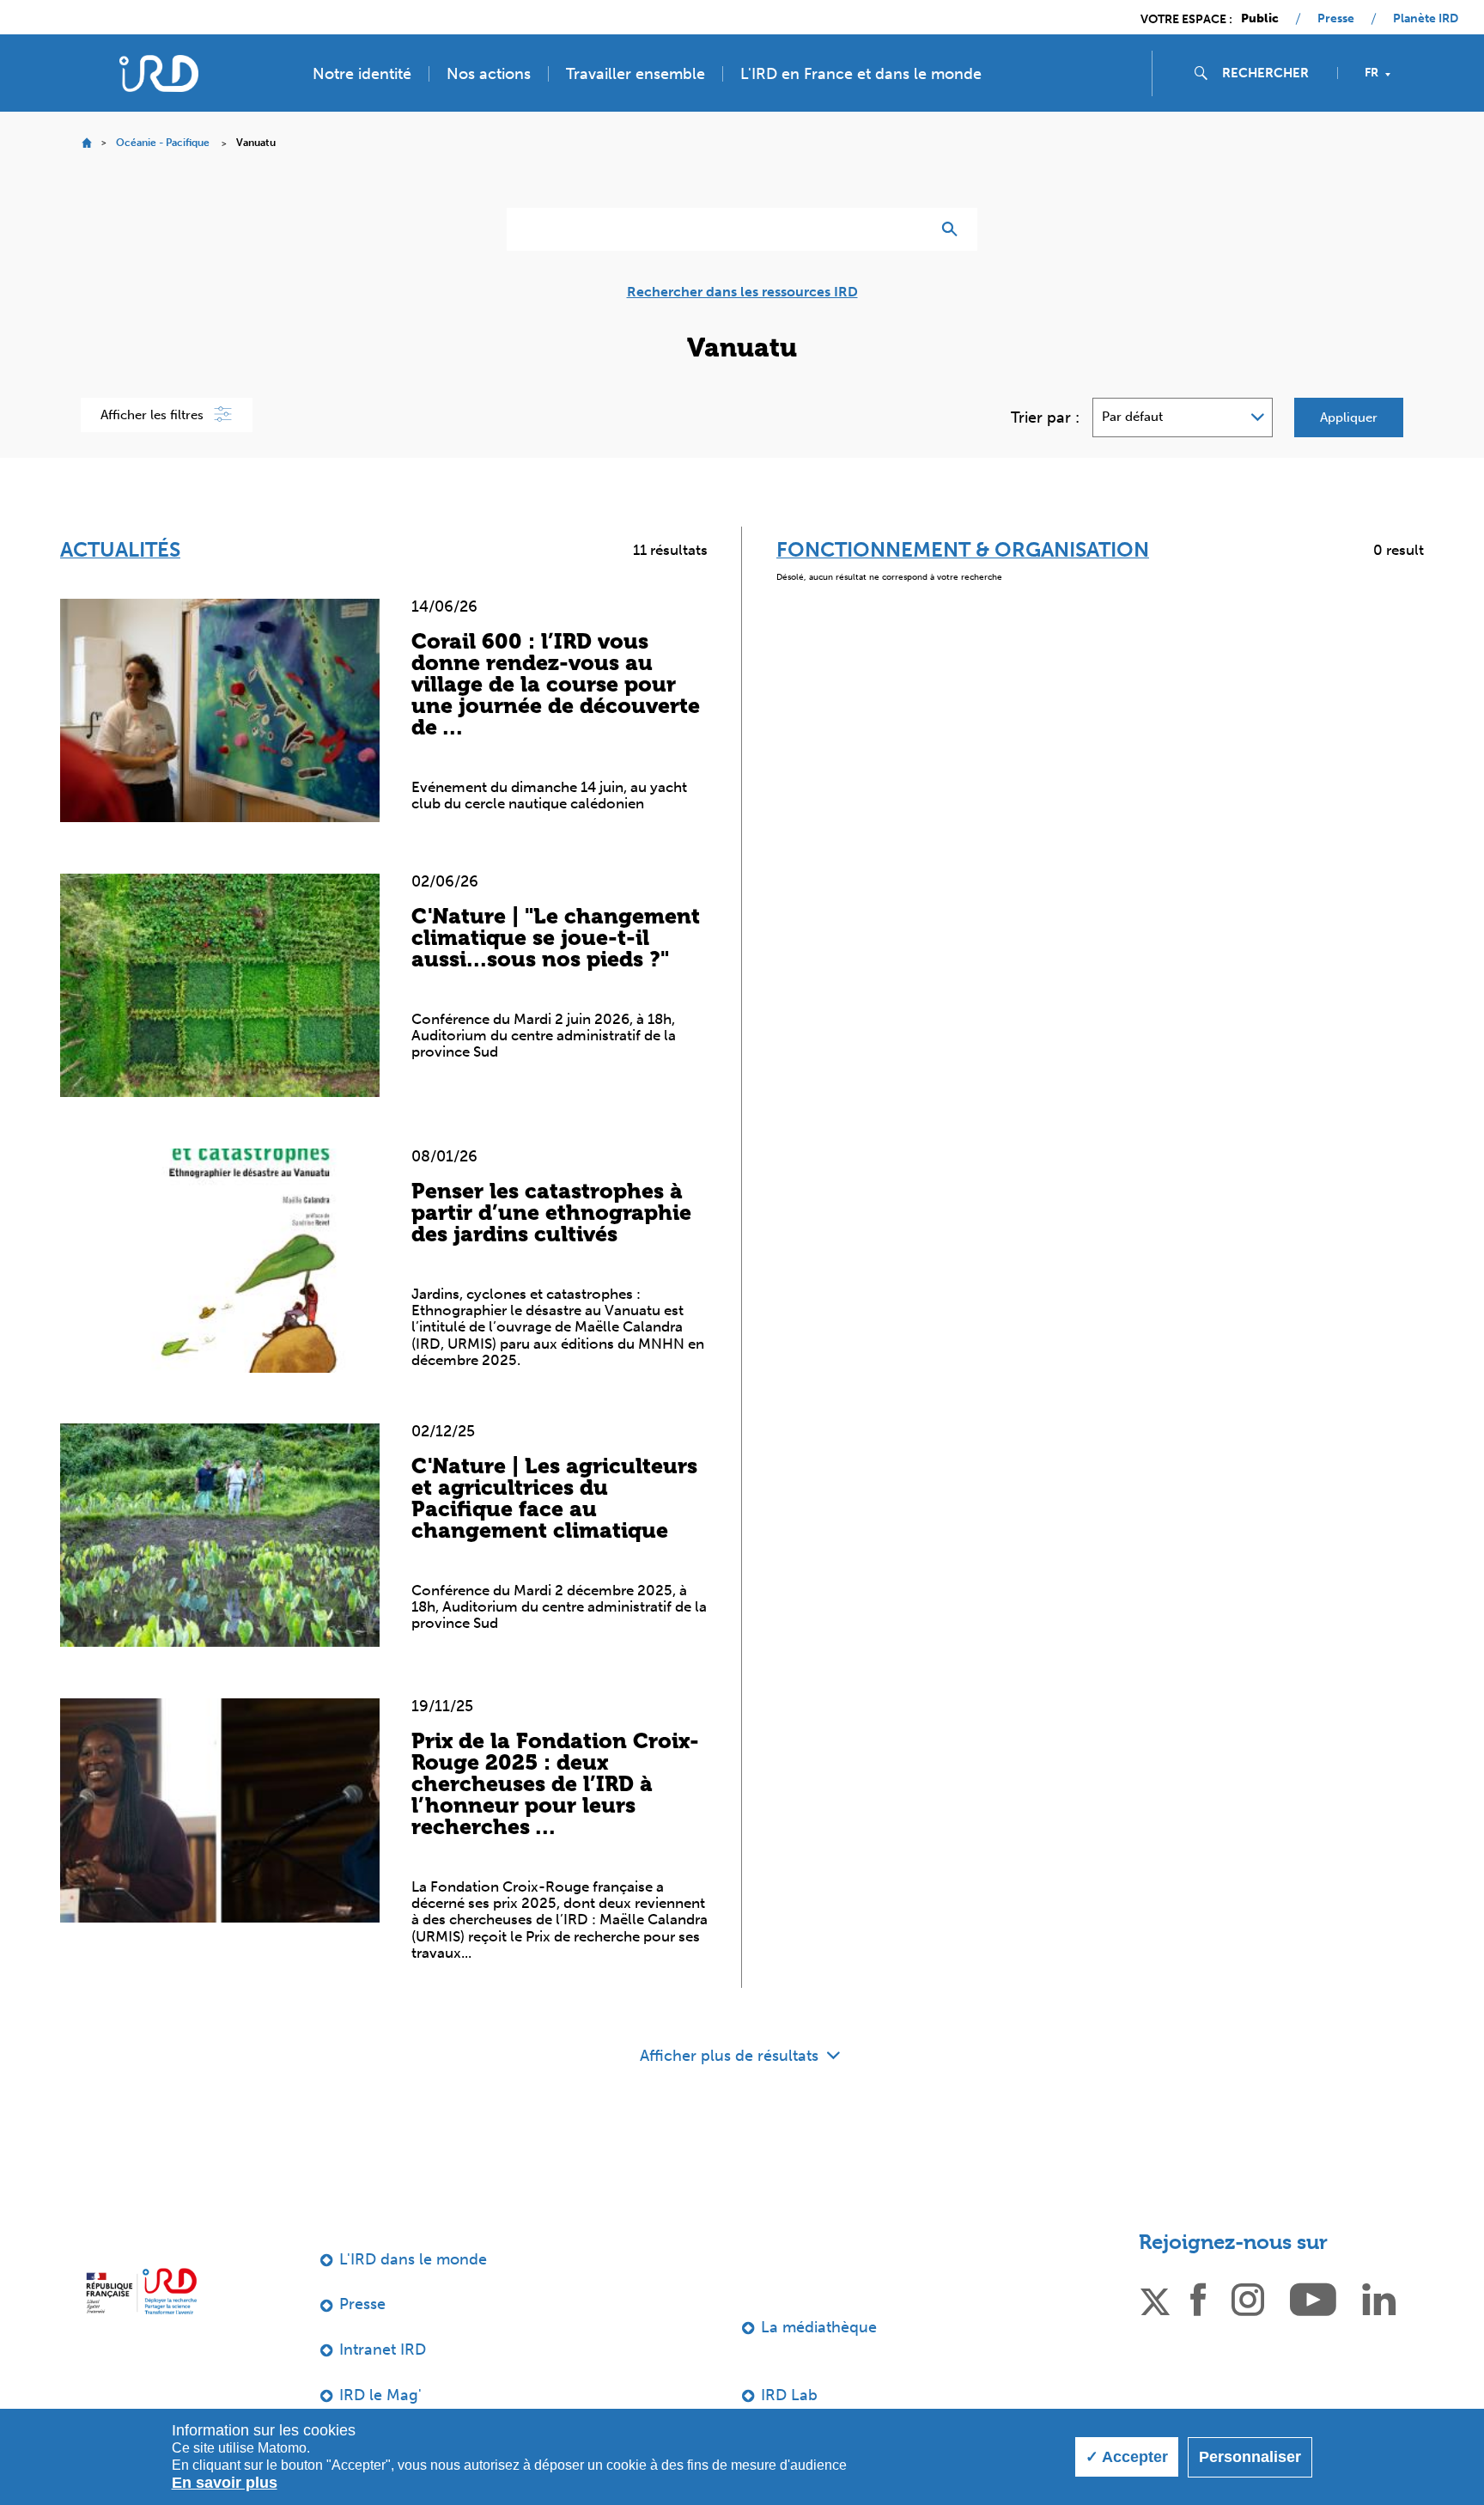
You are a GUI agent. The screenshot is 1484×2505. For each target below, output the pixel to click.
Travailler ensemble (636, 74)
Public (1260, 19)
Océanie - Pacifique (163, 143)
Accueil (86, 143)
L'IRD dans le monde (413, 2259)
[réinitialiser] (910, 229)
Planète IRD (1426, 19)
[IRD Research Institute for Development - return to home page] (141, 2292)
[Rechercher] (954, 229)
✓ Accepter (1127, 2457)
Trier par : (1045, 417)
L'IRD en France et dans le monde (861, 74)
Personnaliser (1250, 2457)
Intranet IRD (383, 2350)
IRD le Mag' (380, 2395)
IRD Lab (789, 2395)
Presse (1336, 19)
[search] (1273, 73)
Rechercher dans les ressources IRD (742, 292)
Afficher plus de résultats (731, 2056)
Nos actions (489, 74)
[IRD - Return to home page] (159, 73)
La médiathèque (819, 2327)
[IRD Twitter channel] (1155, 2299)
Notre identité (362, 74)
